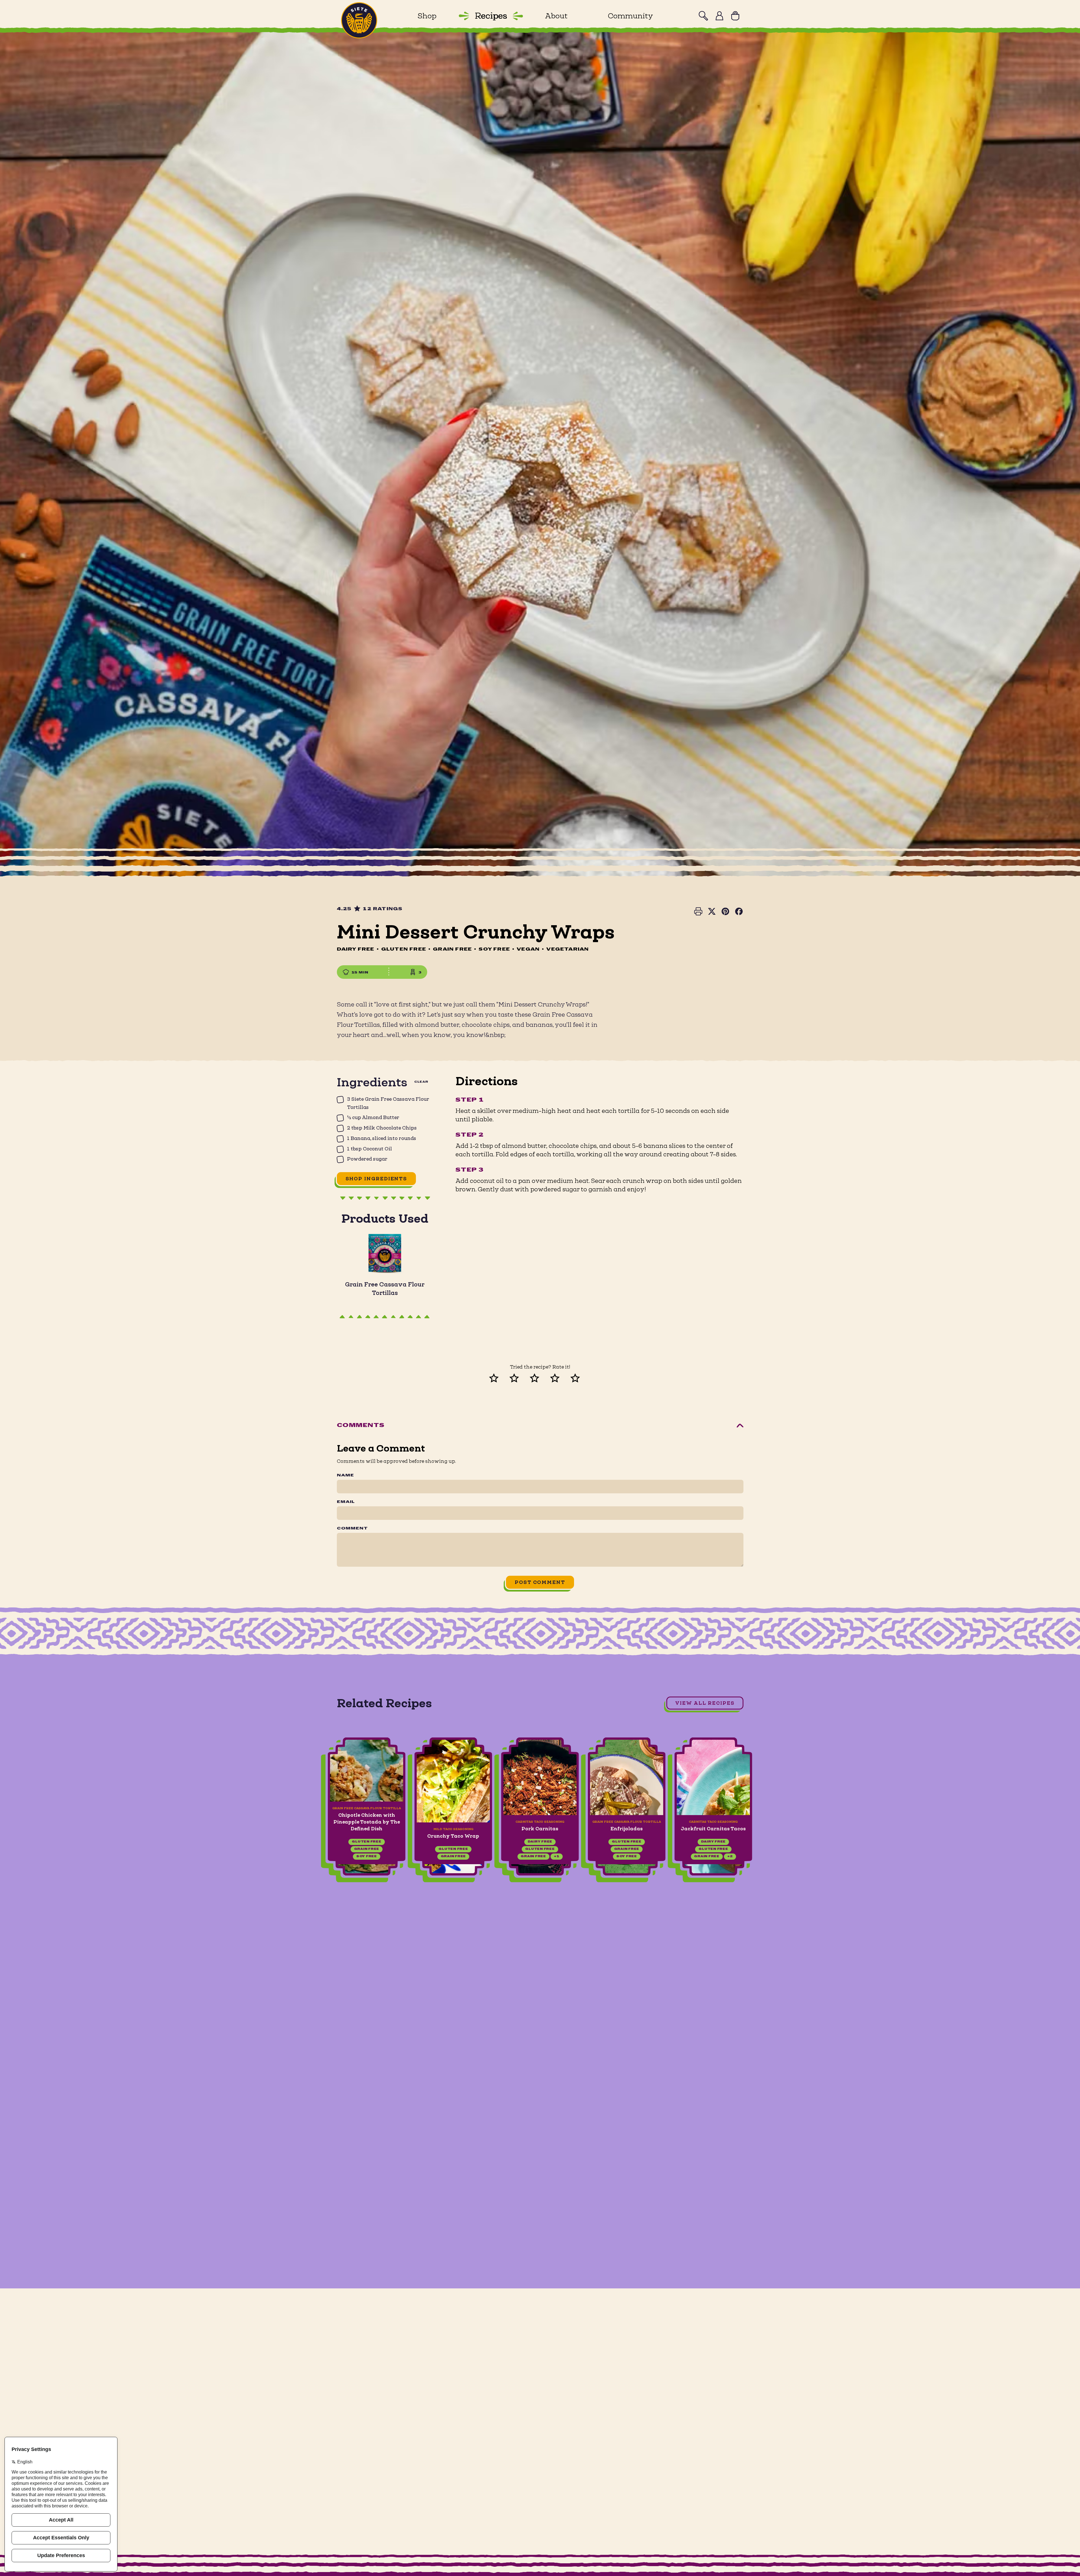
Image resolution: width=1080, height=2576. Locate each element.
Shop (427, 16)
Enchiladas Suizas (713, 1829)
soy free (453, 1857)
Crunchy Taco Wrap (887, 1836)
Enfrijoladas (453, 1829)
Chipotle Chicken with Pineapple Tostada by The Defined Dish (800, 1822)
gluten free (366, 1849)
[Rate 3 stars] (540, 1377)
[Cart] (735, 16)
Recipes (491, 16)
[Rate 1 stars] (499, 1377)
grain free (360, 1857)
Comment (352, 1529)
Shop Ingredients (377, 1179)
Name (345, 1476)
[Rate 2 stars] (520, 1377)
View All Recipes (705, 1703)
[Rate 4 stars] (560, 1377)
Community (630, 16)
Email (346, 1502)
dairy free (366, 1842)
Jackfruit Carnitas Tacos (540, 1829)
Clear (421, 1082)
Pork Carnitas (366, 1829)
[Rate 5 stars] (581, 1377)
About (556, 16)
